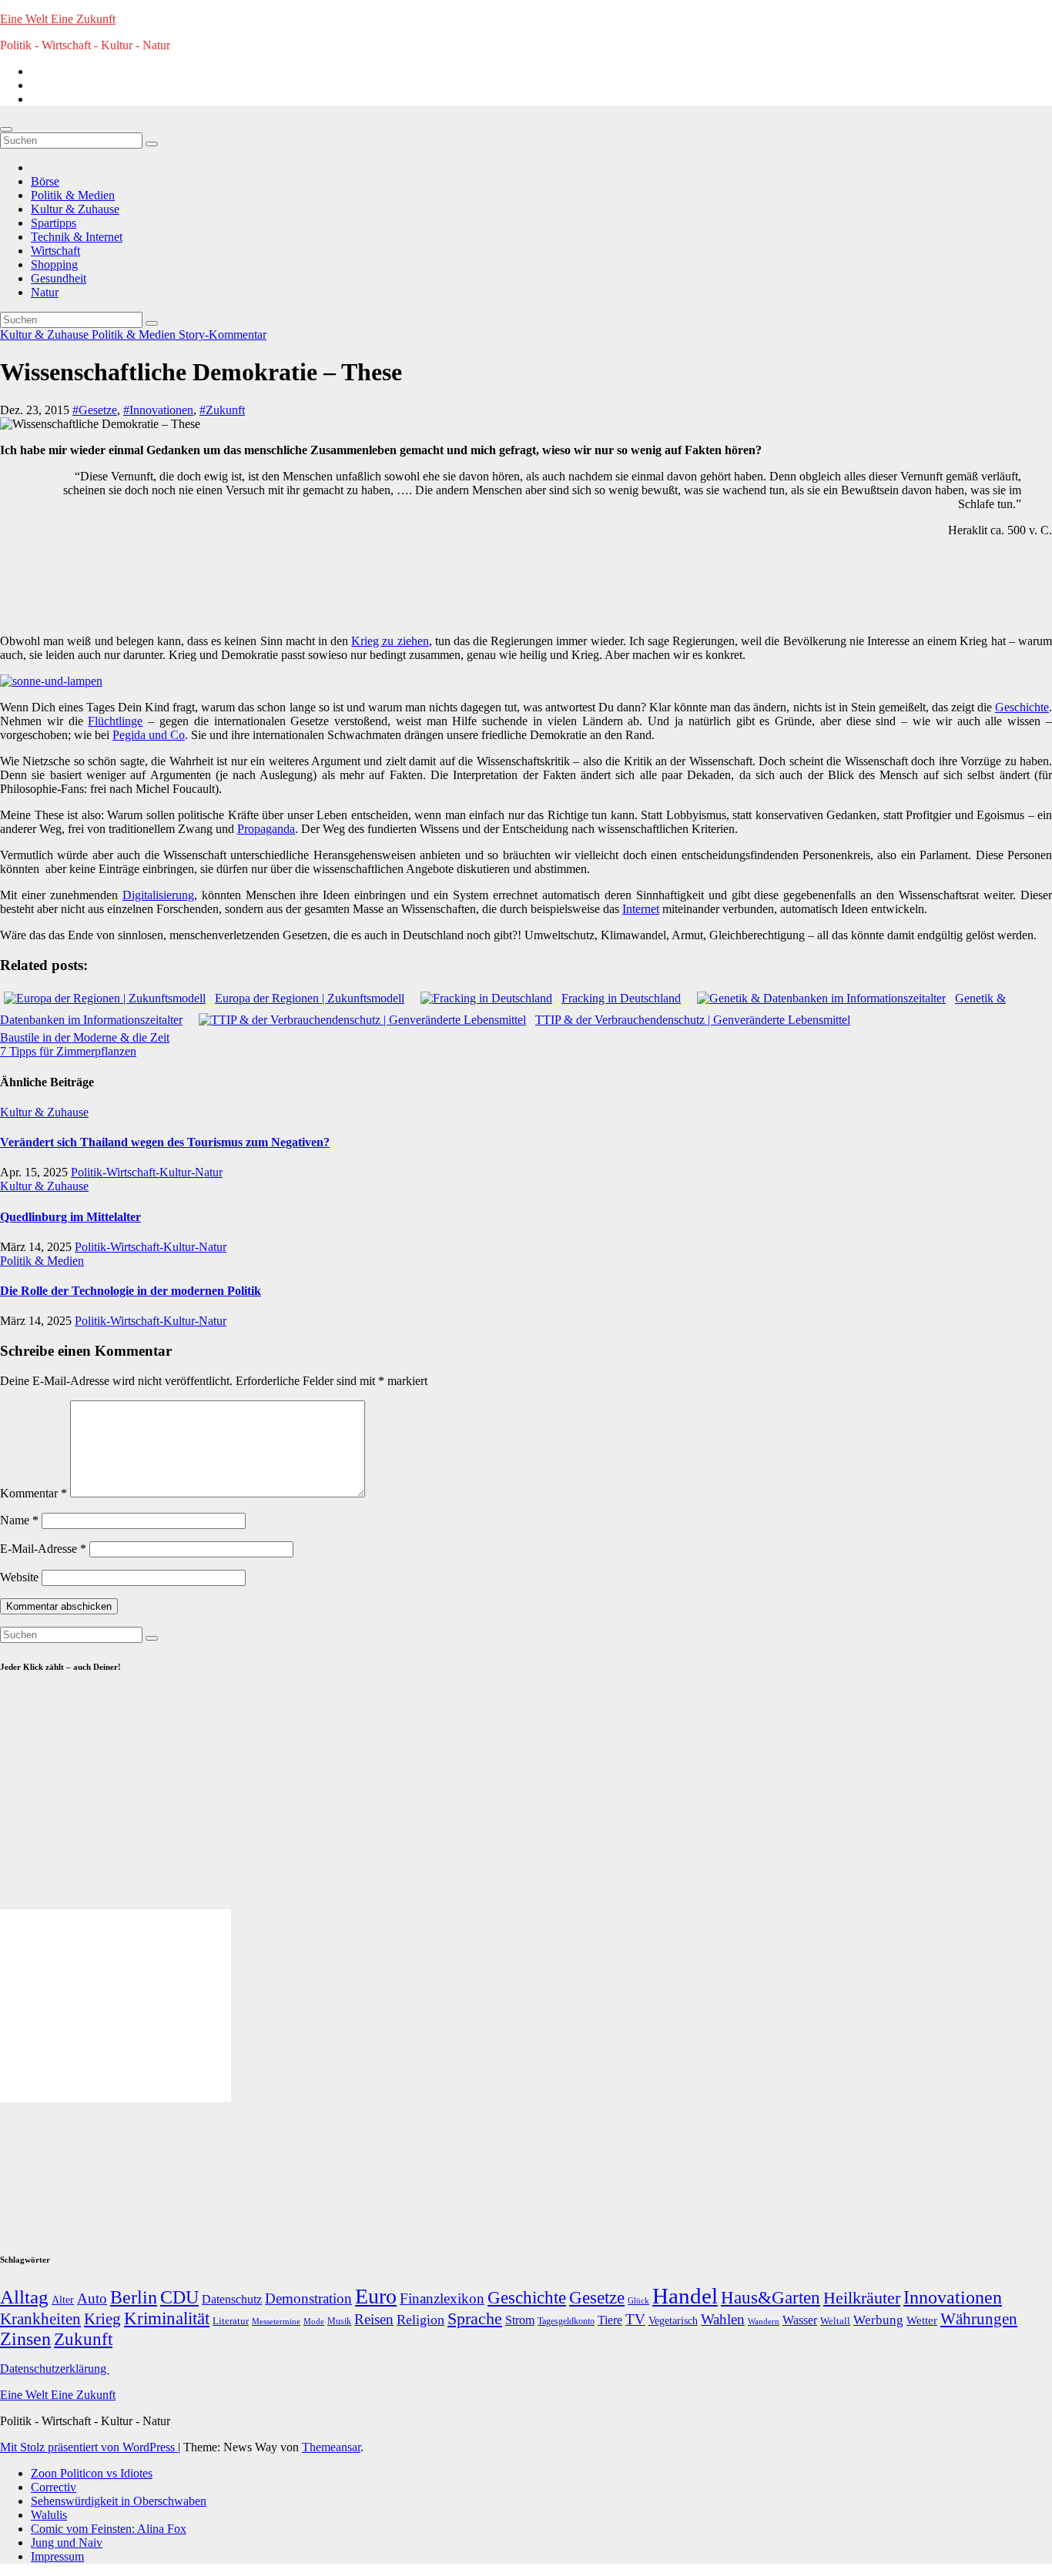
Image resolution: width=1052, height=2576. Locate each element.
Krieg (102, 2319)
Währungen (979, 2319)
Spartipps (54, 223)
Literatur (231, 2321)
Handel (685, 2296)
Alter (63, 2300)
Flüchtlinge (115, 721)
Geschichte (1022, 707)
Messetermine (276, 2322)
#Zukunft (222, 410)
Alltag (24, 2297)
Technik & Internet (77, 237)
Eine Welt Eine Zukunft (58, 19)
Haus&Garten (771, 2298)
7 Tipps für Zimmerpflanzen (68, 1051)
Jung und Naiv (67, 2543)
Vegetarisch (673, 2321)
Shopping (54, 264)
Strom (520, 2320)
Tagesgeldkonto (566, 2322)
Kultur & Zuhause (75, 209)
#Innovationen (158, 410)
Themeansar (331, 2447)
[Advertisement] (289, 584)
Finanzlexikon (442, 2298)
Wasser (800, 2320)
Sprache (475, 2319)
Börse (45, 181)
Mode (314, 2322)
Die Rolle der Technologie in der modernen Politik (131, 1291)
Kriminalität (167, 2318)
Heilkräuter (862, 2298)
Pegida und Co (149, 735)
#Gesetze (95, 410)
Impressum (57, 2556)
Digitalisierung (158, 895)
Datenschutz (232, 2299)
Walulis (49, 2515)
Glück (638, 2300)
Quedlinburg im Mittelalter (70, 1217)
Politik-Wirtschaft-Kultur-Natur (147, 1172)
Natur (45, 292)
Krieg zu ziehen (390, 641)
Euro (376, 2296)
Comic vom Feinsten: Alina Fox (109, 2529)
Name (19, 1520)
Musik (339, 2321)
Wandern (764, 2321)
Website (19, 1577)
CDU (179, 2297)
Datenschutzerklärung (55, 2369)
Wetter (922, 2320)
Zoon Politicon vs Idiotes (92, 2473)
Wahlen (723, 2319)
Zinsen (25, 2339)
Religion (420, 2320)
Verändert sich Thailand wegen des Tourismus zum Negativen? (165, 1142)
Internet (641, 909)
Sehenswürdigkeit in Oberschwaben (119, 2501)
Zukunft (83, 2339)
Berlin (134, 2297)
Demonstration (308, 2298)
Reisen (374, 2319)
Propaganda (266, 829)
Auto (92, 2298)
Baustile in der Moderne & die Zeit (85, 1037)
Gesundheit (59, 278)
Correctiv (54, 2487)
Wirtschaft (55, 251)
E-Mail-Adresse (43, 1549)
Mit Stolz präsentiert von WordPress (89, 2447)
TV (635, 2319)
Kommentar (34, 1493)
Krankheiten (40, 2319)
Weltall (835, 2321)
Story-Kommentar (223, 335)
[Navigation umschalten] (6, 129)
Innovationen (953, 2297)
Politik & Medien (73, 195)
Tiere (610, 2320)
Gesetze (597, 2298)
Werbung (878, 2320)
